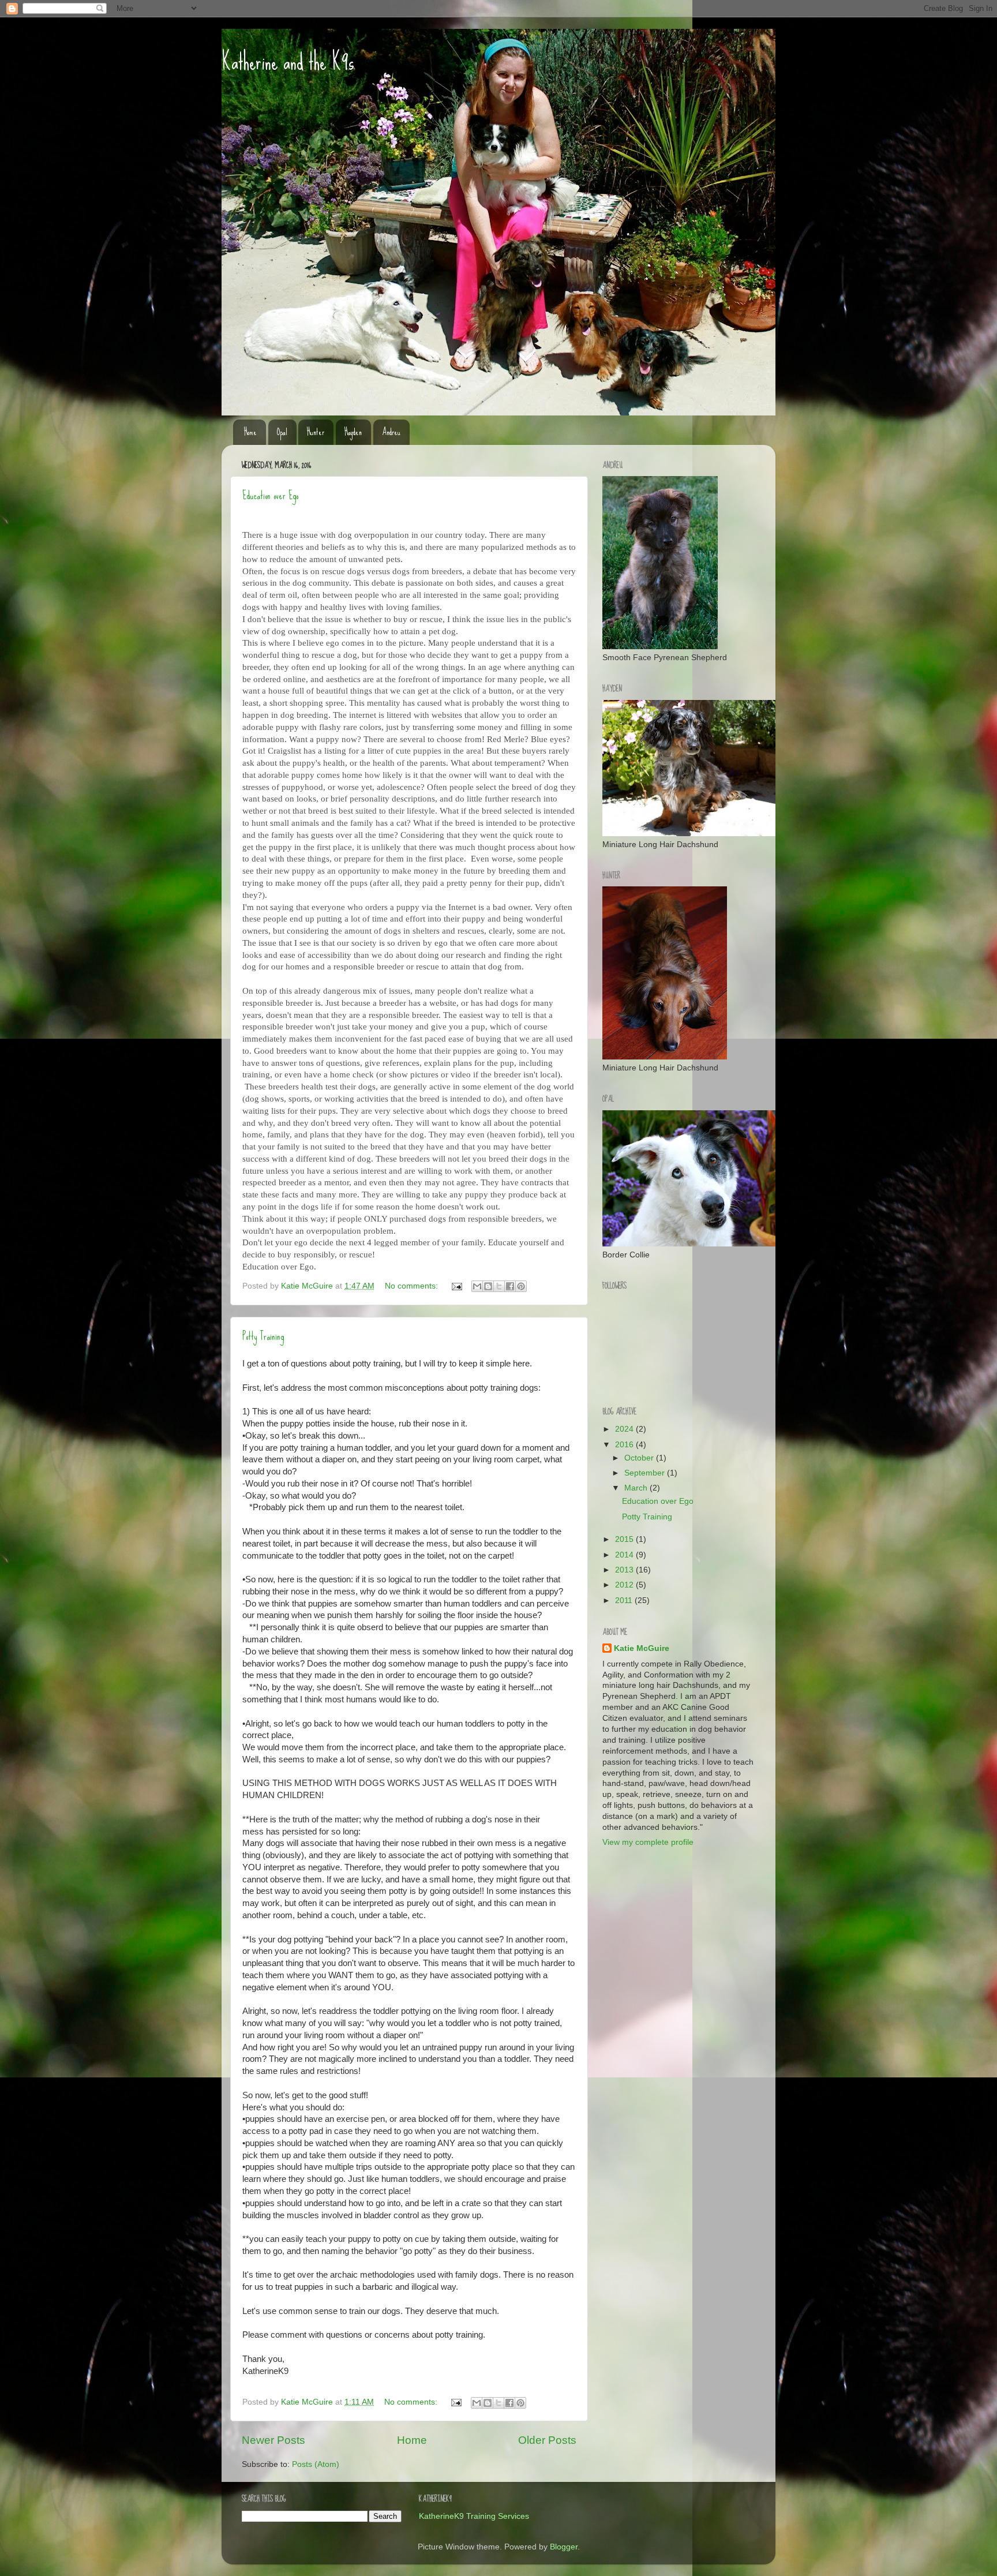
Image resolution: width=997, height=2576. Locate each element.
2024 (625, 1429)
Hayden (353, 432)
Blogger (564, 2547)
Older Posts (547, 2440)
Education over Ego (270, 495)
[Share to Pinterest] (521, 1286)
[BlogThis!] (488, 1286)
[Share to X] (499, 1286)
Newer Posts (273, 2440)
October (640, 1458)
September (646, 1473)
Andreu (391, 432)
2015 (625, 1539)
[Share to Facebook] (510, 1286)
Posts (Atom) (316, 2464)
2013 (625, 1570)
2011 (625, 1600)
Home (250, 432)
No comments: (413, 1286)
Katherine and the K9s (288, 62)
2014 (625, 1555)
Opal (282, 432)
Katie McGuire (642, 1648)
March (637, 1488)
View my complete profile (648, 1842)
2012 (625, 1585)
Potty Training (263, 1336)
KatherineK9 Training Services (474, 2516)
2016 (625, 1445)
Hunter (316, 432)
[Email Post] (456, 1286)
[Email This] (477, 1286)
